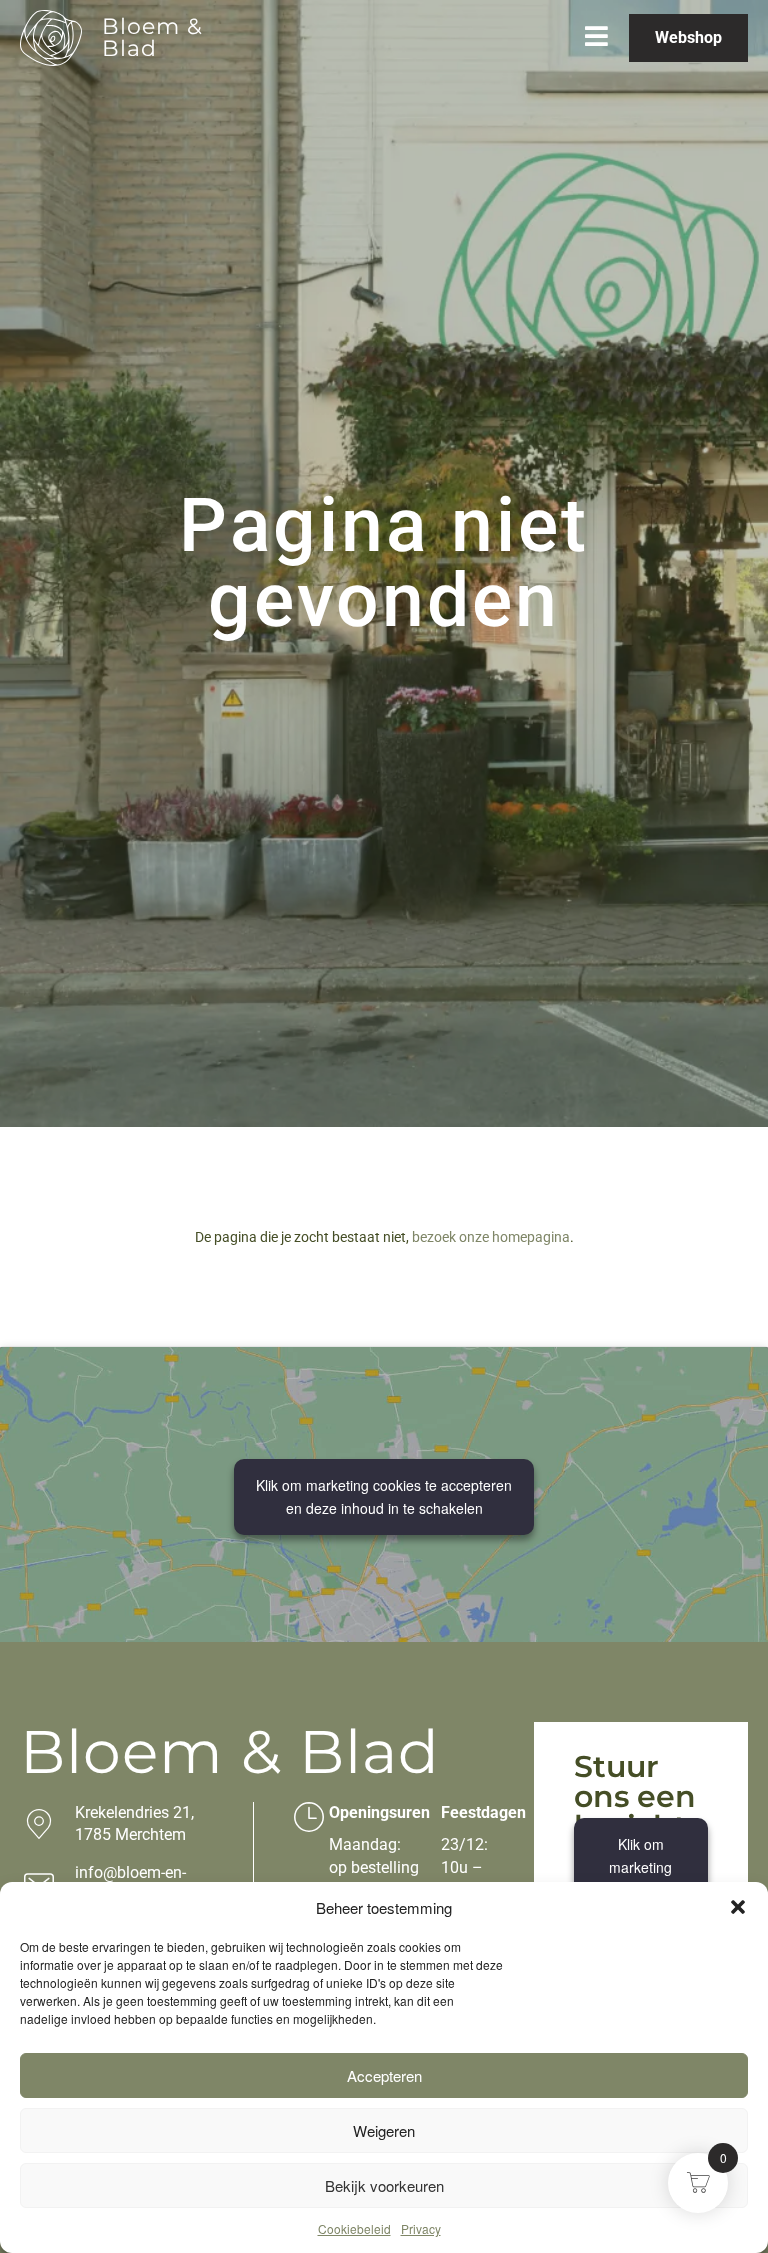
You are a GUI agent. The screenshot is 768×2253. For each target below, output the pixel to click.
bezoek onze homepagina (491, 1237)
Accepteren (384, 2075)
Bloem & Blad (152, 37)
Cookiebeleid (354, 2228)
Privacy (421, 2228)
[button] (738, 1907)
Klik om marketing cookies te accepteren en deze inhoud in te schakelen (384, 1496)
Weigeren (384, 2130)
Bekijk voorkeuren (384, 2185)
